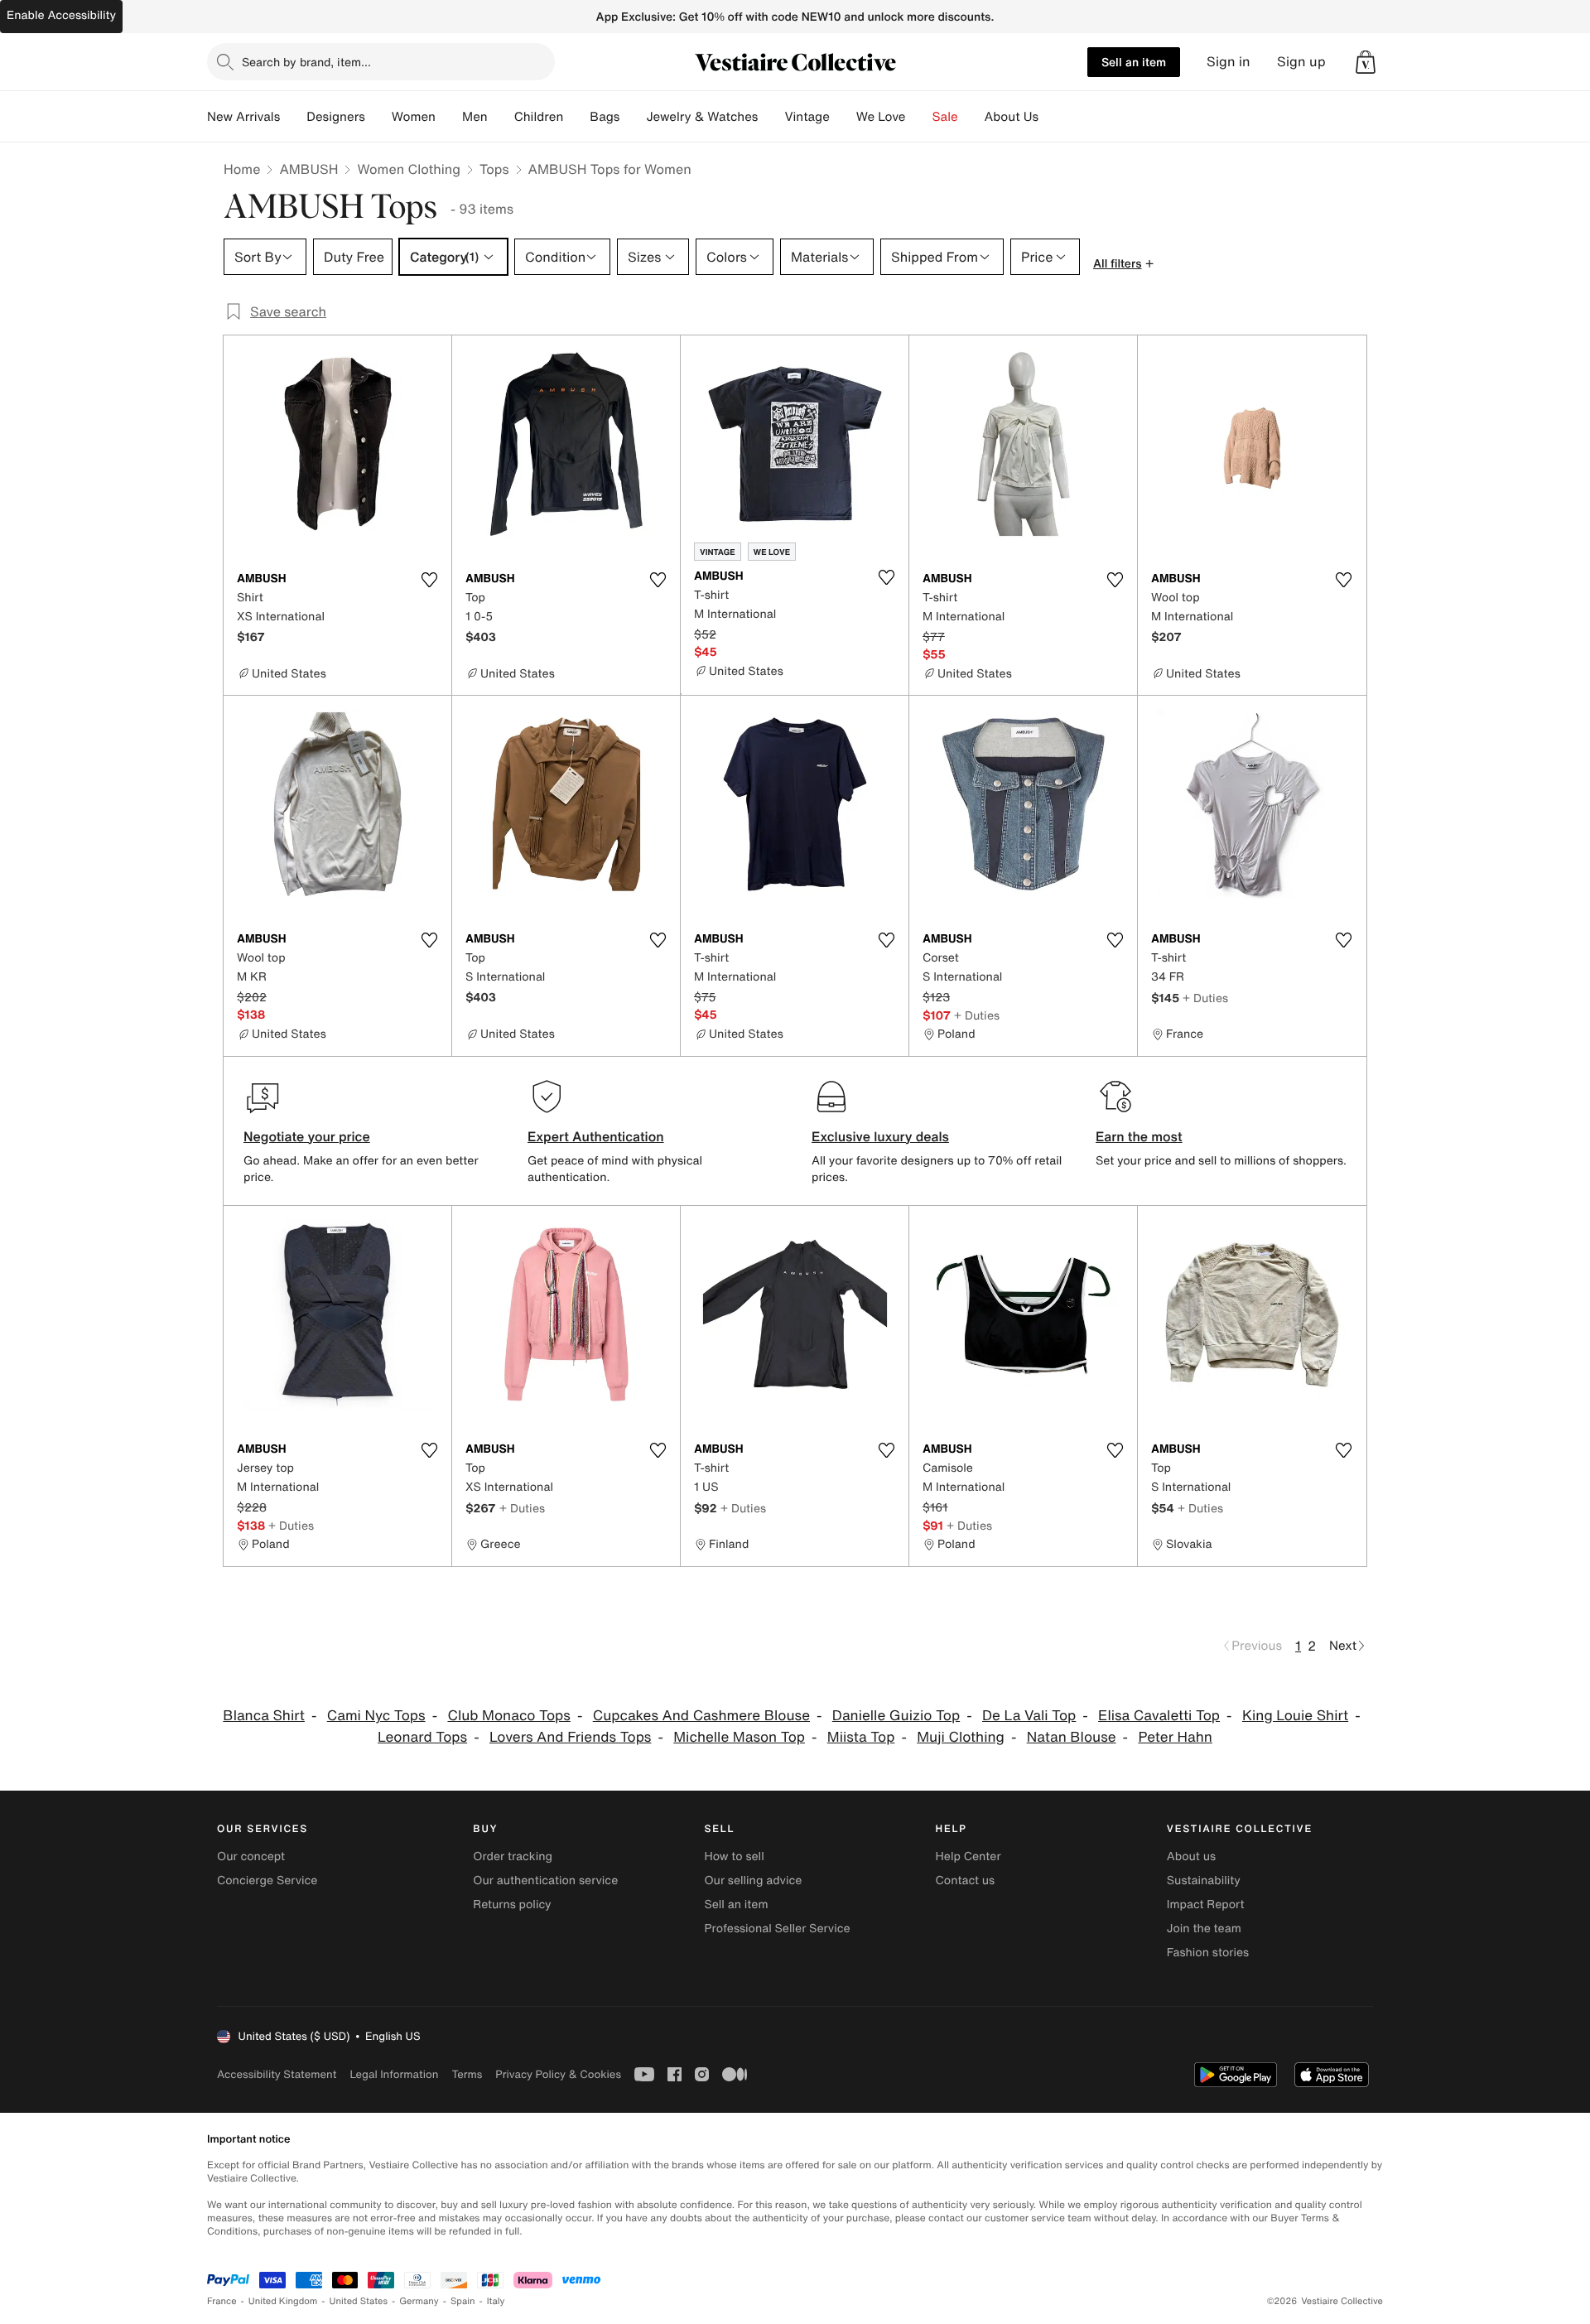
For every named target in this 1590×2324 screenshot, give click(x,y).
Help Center (968, 1856)
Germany (419, 2301)
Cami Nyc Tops (376, 1716)
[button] (1366, 62)
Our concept (251, 1856)
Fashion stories (1208, 1953)
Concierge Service (267, 1880)
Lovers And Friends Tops (571, 1737)
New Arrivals (243, 117)
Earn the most (1139, 1136)
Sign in (1229, 62)
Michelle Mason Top (739, 1737)
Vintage (807, 117)
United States (359, 2301)
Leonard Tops (422, 1737)
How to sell (734, 1856)
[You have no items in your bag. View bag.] (1366, 62)
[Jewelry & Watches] (771, 117)
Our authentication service (545, 1880)
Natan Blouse (1072, 1737)
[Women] (449, 117)
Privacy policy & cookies (558, 2074)
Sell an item (1134, 62)
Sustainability (1204, 1880)
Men (475, 117)
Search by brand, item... (306, 62)
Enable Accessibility (61, 15)
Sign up (1301, 62)
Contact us (966, 1880)
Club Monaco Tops (508, 1716)
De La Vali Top (1029, 1716)
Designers (336, 117)
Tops (494, 169)
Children (539, 117)
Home (242, 169)
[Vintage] (843, 117)
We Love (881, 117)
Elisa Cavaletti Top (1159, 1716)
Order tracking (513, 1856)
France (222, 2301)
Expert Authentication (596, 1136)
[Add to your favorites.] (429, 580)
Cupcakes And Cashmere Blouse (701, 1716)
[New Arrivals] (293, 117)
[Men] (501, 117)
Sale (945, 117)
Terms (467, 2074)
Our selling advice (753, 1880)
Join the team (1204, 1929)
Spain (463, 2301)
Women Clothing (409, 169)
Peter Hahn (1175, 1737)
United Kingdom (283, 2301)
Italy (496, 2301)
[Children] (576, 117)
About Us (1012, 117)
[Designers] (378, 117)
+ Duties (977, 1015)
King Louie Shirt (1295, 1716)
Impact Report (1206, 1905)
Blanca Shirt (264, 1716)
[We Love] (919, 117)
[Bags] (633, 117)
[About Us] (1052, 117)
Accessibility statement (277, 2074)
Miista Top (861, 1737)
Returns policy (512, 1905)
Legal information (394, 2074)
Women (414, 117)
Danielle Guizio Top (896, 1716)
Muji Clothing (961, 1737)
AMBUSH (308, 169)
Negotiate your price (307, 1136)
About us (1191, 1856)
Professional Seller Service (777, 1929)
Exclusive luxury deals (880, 1136)
